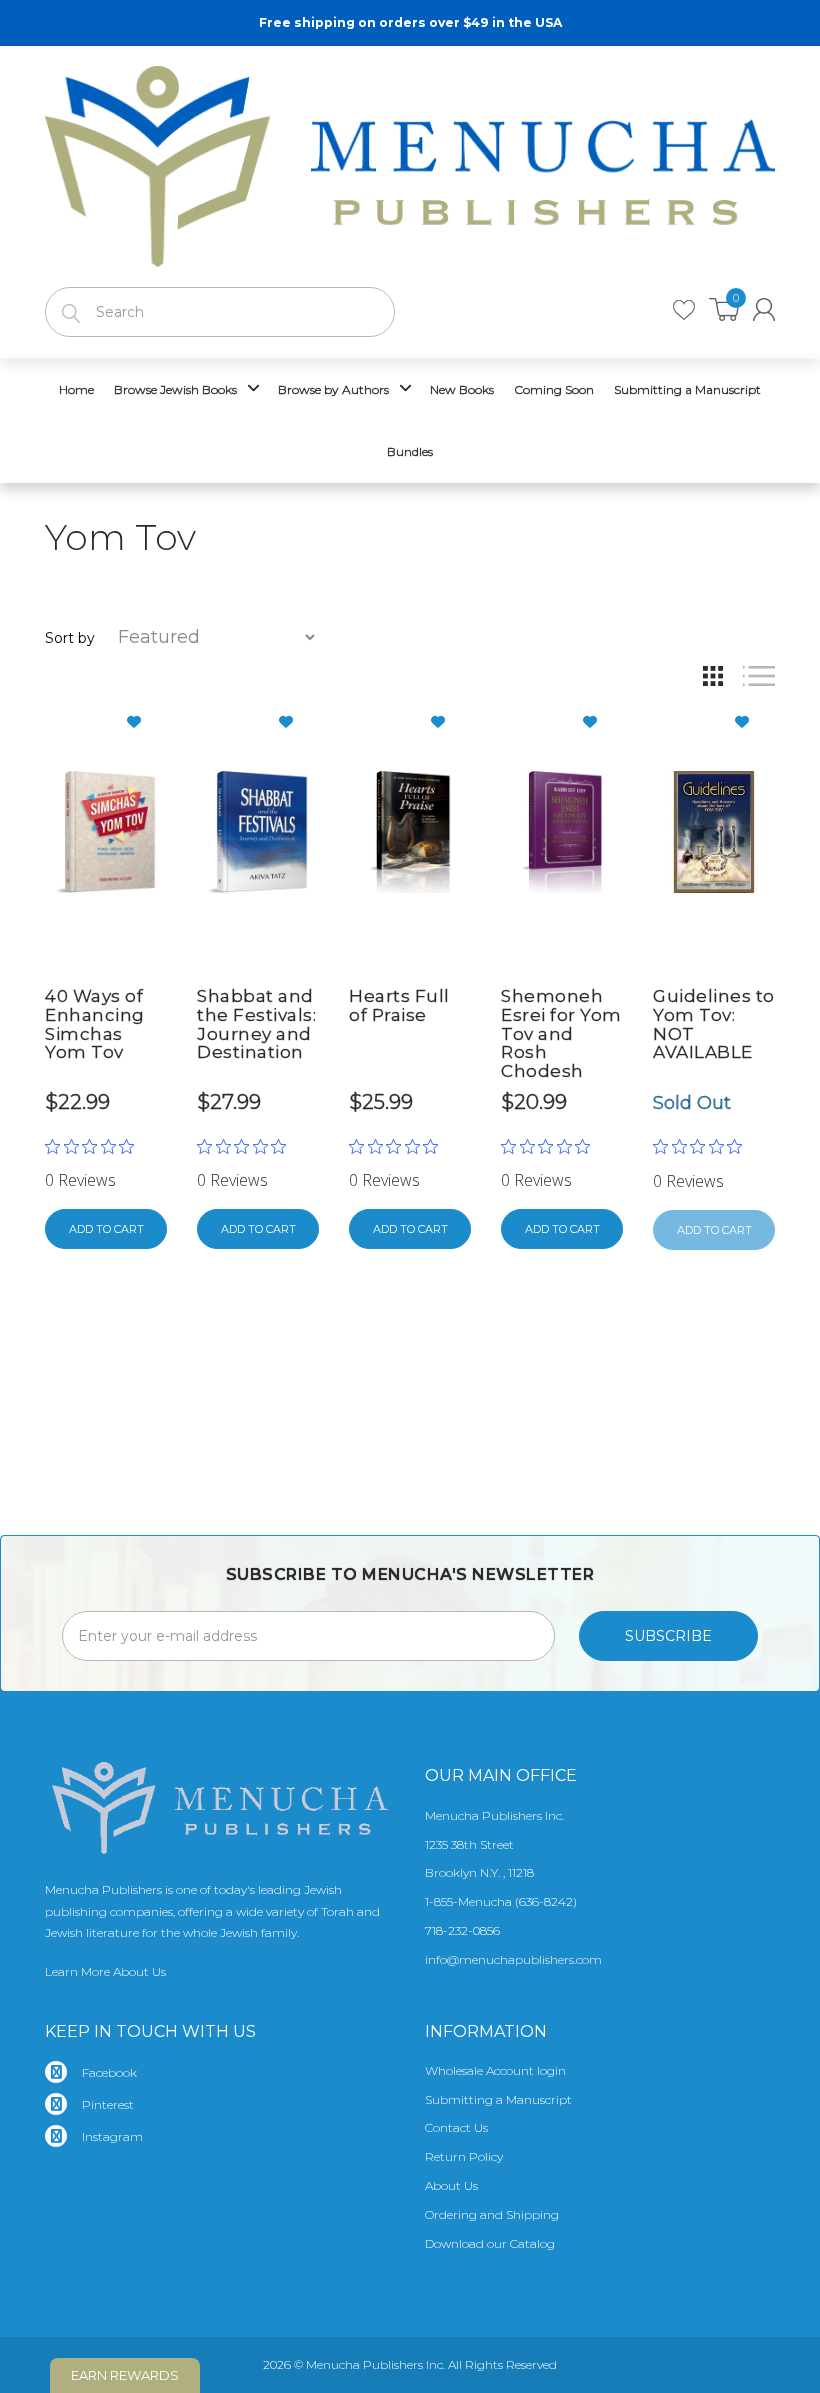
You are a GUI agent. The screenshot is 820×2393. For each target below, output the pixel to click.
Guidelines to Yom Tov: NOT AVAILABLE (714, 1024)
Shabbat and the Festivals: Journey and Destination (256, 1024)
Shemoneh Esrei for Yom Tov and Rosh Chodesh (561, 1033)
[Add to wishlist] (142, 722)
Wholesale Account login (495, 2070)
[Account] (764, 309)
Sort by (70, 638)
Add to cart (106, 1229)
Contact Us (456, 2127)
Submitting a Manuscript (498, 2099)
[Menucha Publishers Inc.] (410, 162)
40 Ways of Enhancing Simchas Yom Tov (95, 1024)
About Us (451, 2185)
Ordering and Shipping (492, 2214)
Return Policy (464, 2156)
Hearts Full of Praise (399, 1005)
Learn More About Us (105, 1971)
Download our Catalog (490, 2243)
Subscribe (668, 1636)
